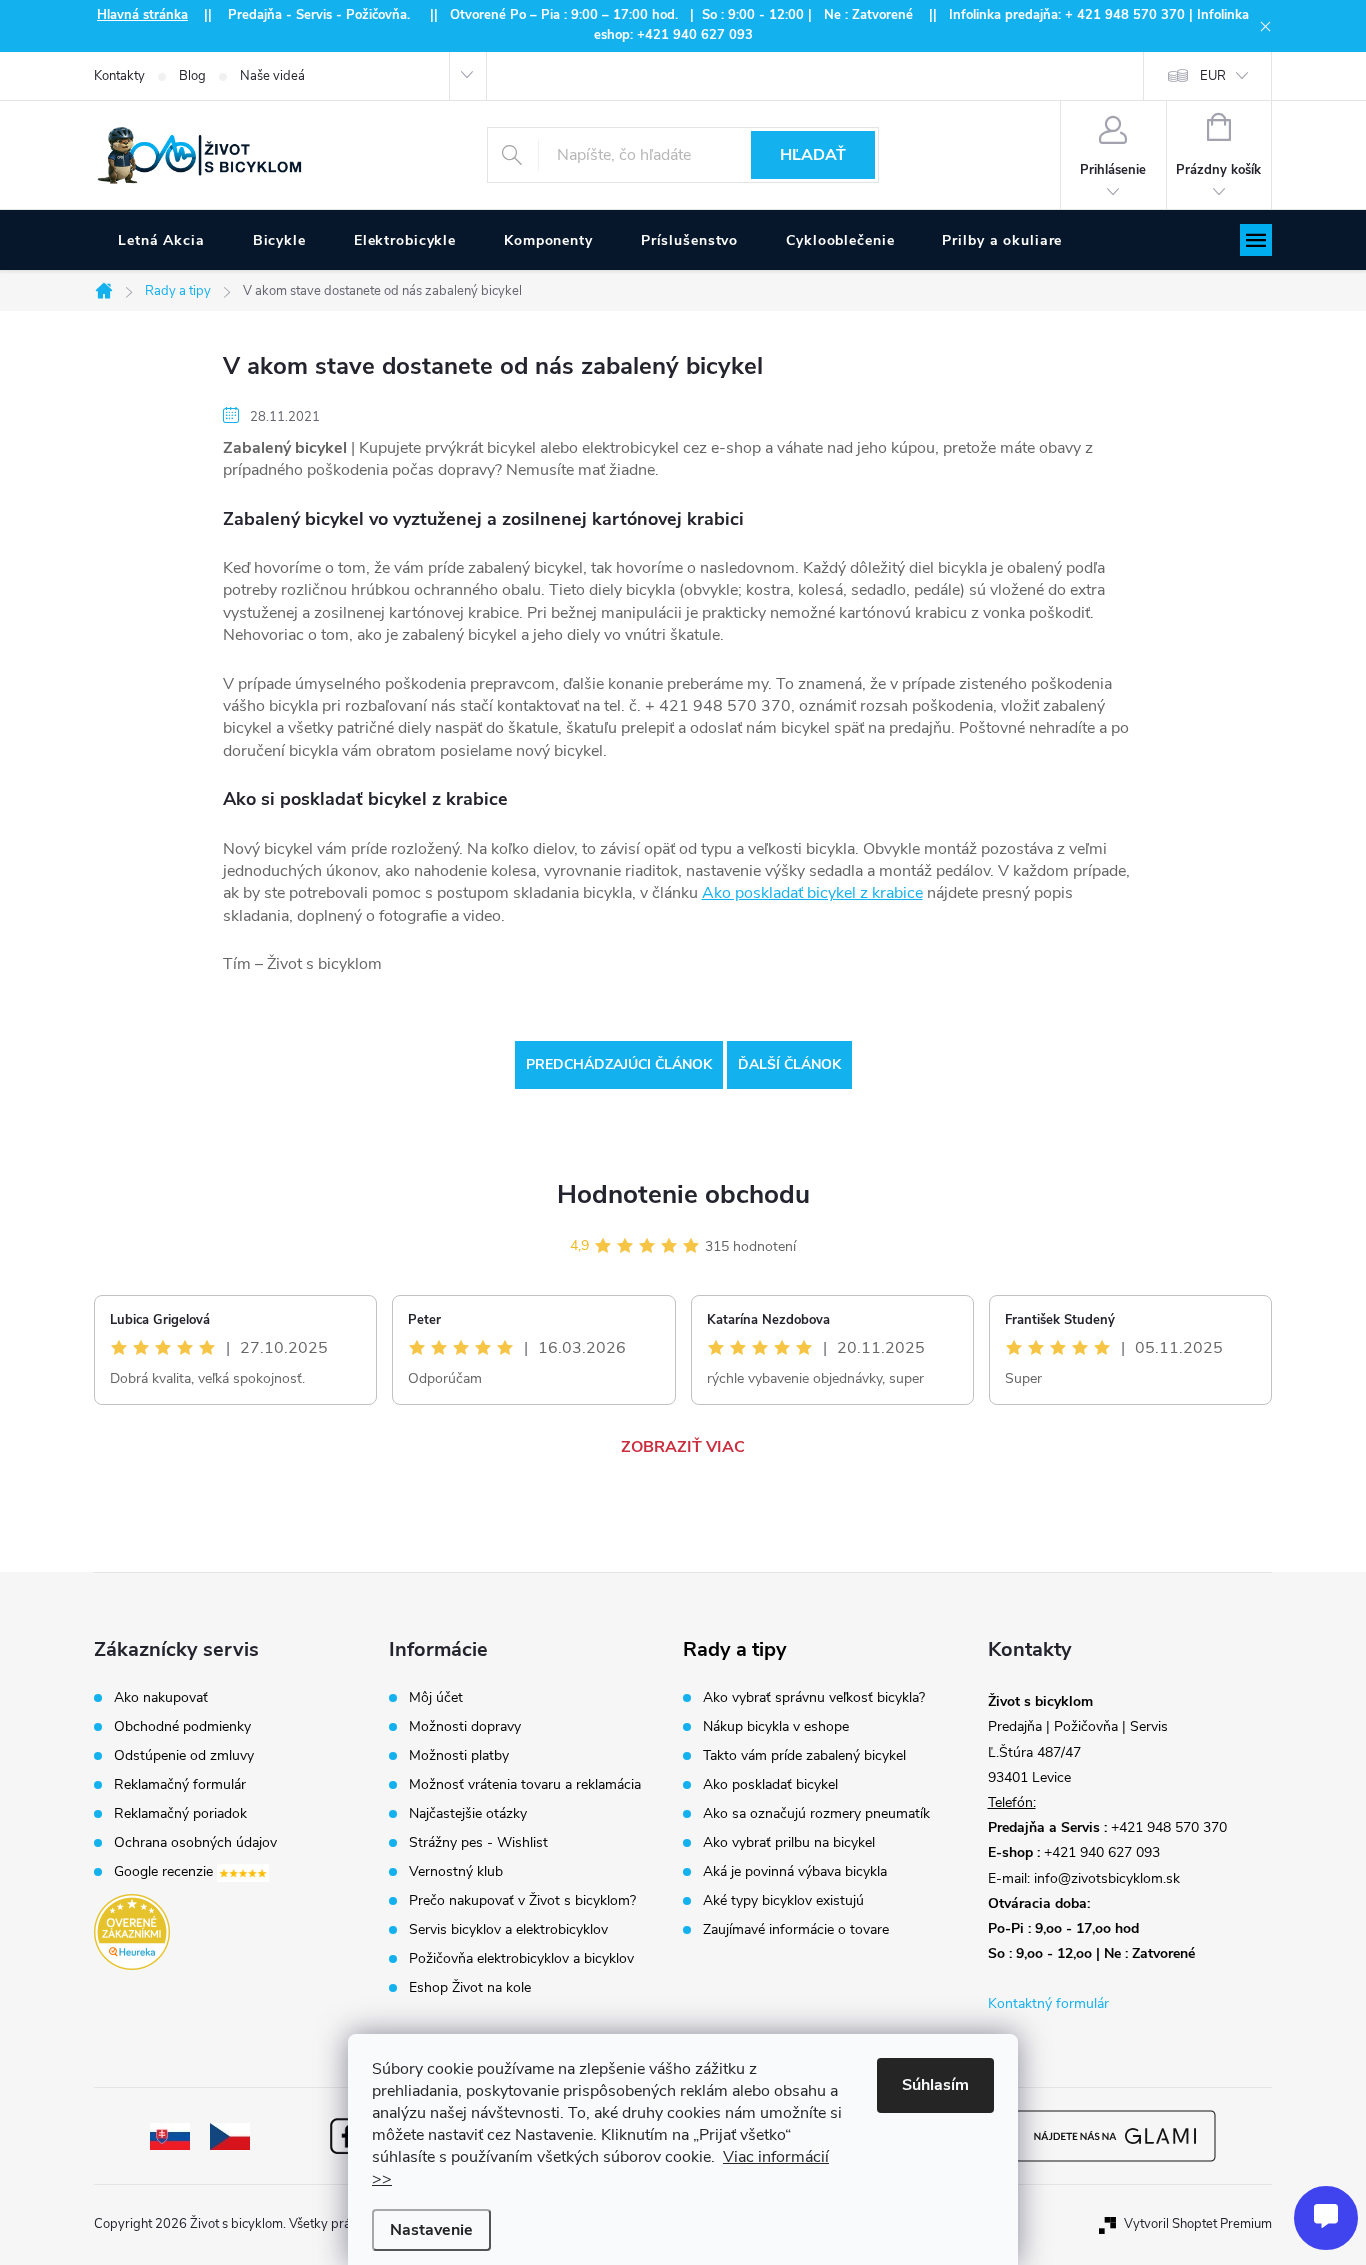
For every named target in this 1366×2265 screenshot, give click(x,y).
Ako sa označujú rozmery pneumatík (816, 1814)
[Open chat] (1326, 2218)
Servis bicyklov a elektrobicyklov (508, 1930)
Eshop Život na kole (470, 1988)
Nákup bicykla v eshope (776, 1727)
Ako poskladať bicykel (770, 1785)
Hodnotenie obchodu (683, 1194)
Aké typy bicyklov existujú (783, 1901)
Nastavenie (431, 2230)
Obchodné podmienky (182, 1727)
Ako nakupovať (161, 1698)
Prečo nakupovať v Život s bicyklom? (522, 1901)
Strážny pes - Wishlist (478, 1843)
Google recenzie (165, 1872)
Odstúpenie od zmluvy (184, 1756)
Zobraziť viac (683, 1447)
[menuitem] (161, 241)
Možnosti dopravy (465, 1727)
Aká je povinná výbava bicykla (795, 1872)
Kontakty (119, 76)
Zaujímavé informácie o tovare (796, 1930)
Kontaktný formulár (1048, 2003)
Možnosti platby (459, 1756)
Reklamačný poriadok (180, 1814)
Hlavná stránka (142, 15)
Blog (192, 76)
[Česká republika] (230, 2135)
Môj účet (436, 1698)
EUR (1213, 76)
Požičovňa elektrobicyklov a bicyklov (521, 1959)
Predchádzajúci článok (619, 1064)
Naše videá (272, 76)
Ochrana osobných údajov (195, 1843)
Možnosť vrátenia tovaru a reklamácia (525, 1785)
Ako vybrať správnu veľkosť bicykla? (814, 1698)
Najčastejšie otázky (468, 1814)
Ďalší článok (789, 1064)
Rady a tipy (735, 1650)
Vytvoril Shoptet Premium (1198, 2224)
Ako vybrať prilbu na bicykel (789, 1843)
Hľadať (813, 155)
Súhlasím (935, 2085)
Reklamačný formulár (180, 1785)
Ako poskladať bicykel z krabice (812, 893)
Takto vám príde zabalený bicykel (804, 1756)
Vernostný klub (456, 1872)
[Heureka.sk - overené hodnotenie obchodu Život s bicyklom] (132, 1932)
